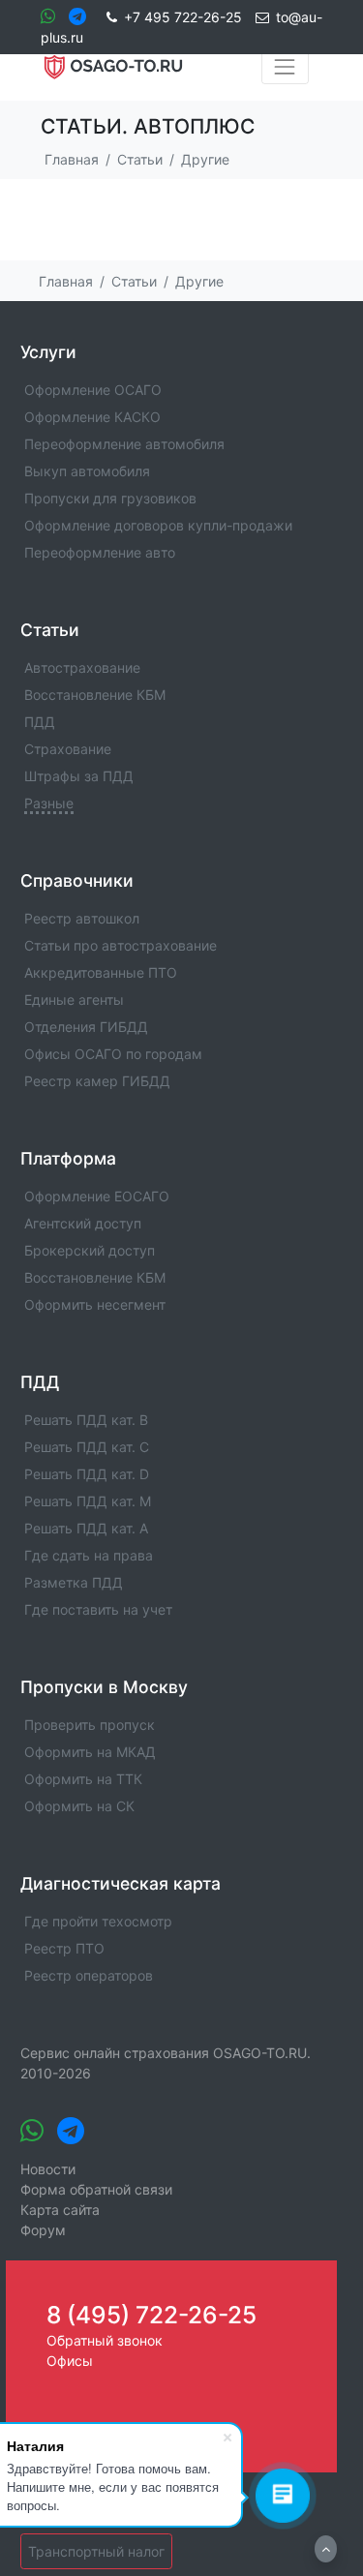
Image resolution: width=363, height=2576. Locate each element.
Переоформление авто (100, 552)
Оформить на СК (79, 1806)
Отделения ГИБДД (86, 1027)
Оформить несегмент (95, 1304)
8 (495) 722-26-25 (151, 2315)
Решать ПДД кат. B (86, 1420)
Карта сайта (60, 2210)
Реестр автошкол (82, 918)
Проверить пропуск (90, 1725)
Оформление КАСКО (92, 417)
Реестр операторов (89, 1975)
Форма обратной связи (96, 2189)
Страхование (68, 749)
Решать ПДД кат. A (86, 1528)
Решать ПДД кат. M (88, 1501)
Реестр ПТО (64, 1948)
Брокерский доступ (90, 1250)
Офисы (70, 2361)
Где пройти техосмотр (98, 1921)
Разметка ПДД (74, 1582)
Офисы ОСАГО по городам (113, 1054)
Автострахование (82, 667)
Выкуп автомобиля (87, 471)
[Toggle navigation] (285, 67)
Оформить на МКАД (90, 1752)
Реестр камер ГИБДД (97, 1081)
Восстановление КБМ (95, 695)
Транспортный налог (96, 2551)
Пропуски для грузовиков (110, 498)
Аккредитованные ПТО (101, 972)
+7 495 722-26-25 (183, 17)
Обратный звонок (105, 2340)
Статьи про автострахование (121, 945)
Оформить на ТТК (83, 1779)
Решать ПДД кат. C (87, 1447)
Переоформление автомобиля (124, 444)
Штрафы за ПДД (79, 776)
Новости (48, 2169)
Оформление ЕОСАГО (97, 1196)
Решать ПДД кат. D (87, 1474)
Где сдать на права (89, 1555)
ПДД (40, 722)
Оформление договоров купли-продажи (158, 525)
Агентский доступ (83, 1223)
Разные (49, 803)
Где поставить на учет (98, 1609)
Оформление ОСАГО (93, 390)
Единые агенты (74, 1000)
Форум (43, 2230)
